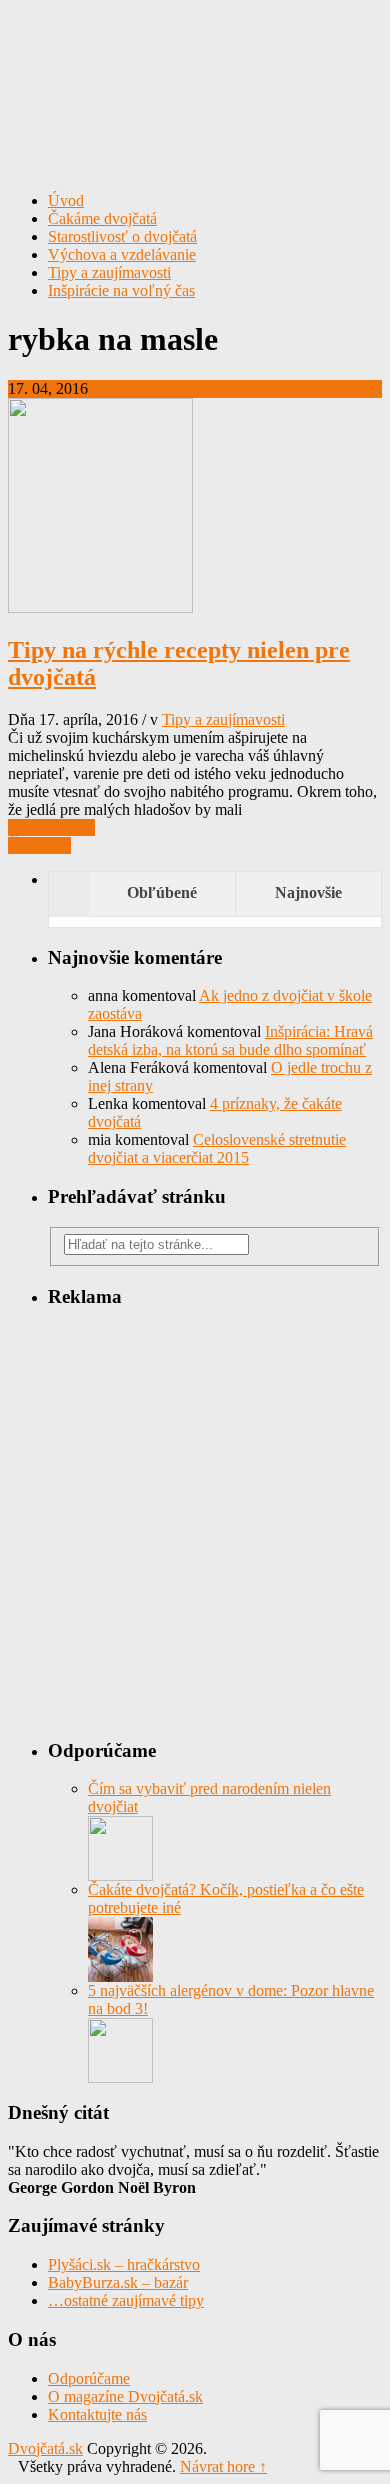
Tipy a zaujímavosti (109, 272)
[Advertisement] (195, 1522)
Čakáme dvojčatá (102, 218)
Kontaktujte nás (97, 2414)
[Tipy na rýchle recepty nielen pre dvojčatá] (100, 607)
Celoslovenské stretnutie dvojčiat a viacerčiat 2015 (217, 1148)
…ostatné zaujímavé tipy (126, 2300)
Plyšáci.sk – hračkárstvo (124, 2264)
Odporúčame (89, 2378)
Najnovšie (308, 892)
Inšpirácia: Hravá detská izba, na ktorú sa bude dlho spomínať (230, 1040)
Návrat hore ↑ (223, 2466)
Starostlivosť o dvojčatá (122, 236)
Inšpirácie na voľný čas (121, 290)
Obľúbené (162, 892)
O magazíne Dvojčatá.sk (125, 2396)
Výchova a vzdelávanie (122, 254)
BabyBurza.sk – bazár (118, 2282)
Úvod (66, 200)
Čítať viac (39, 845)
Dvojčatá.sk (195, 55)
